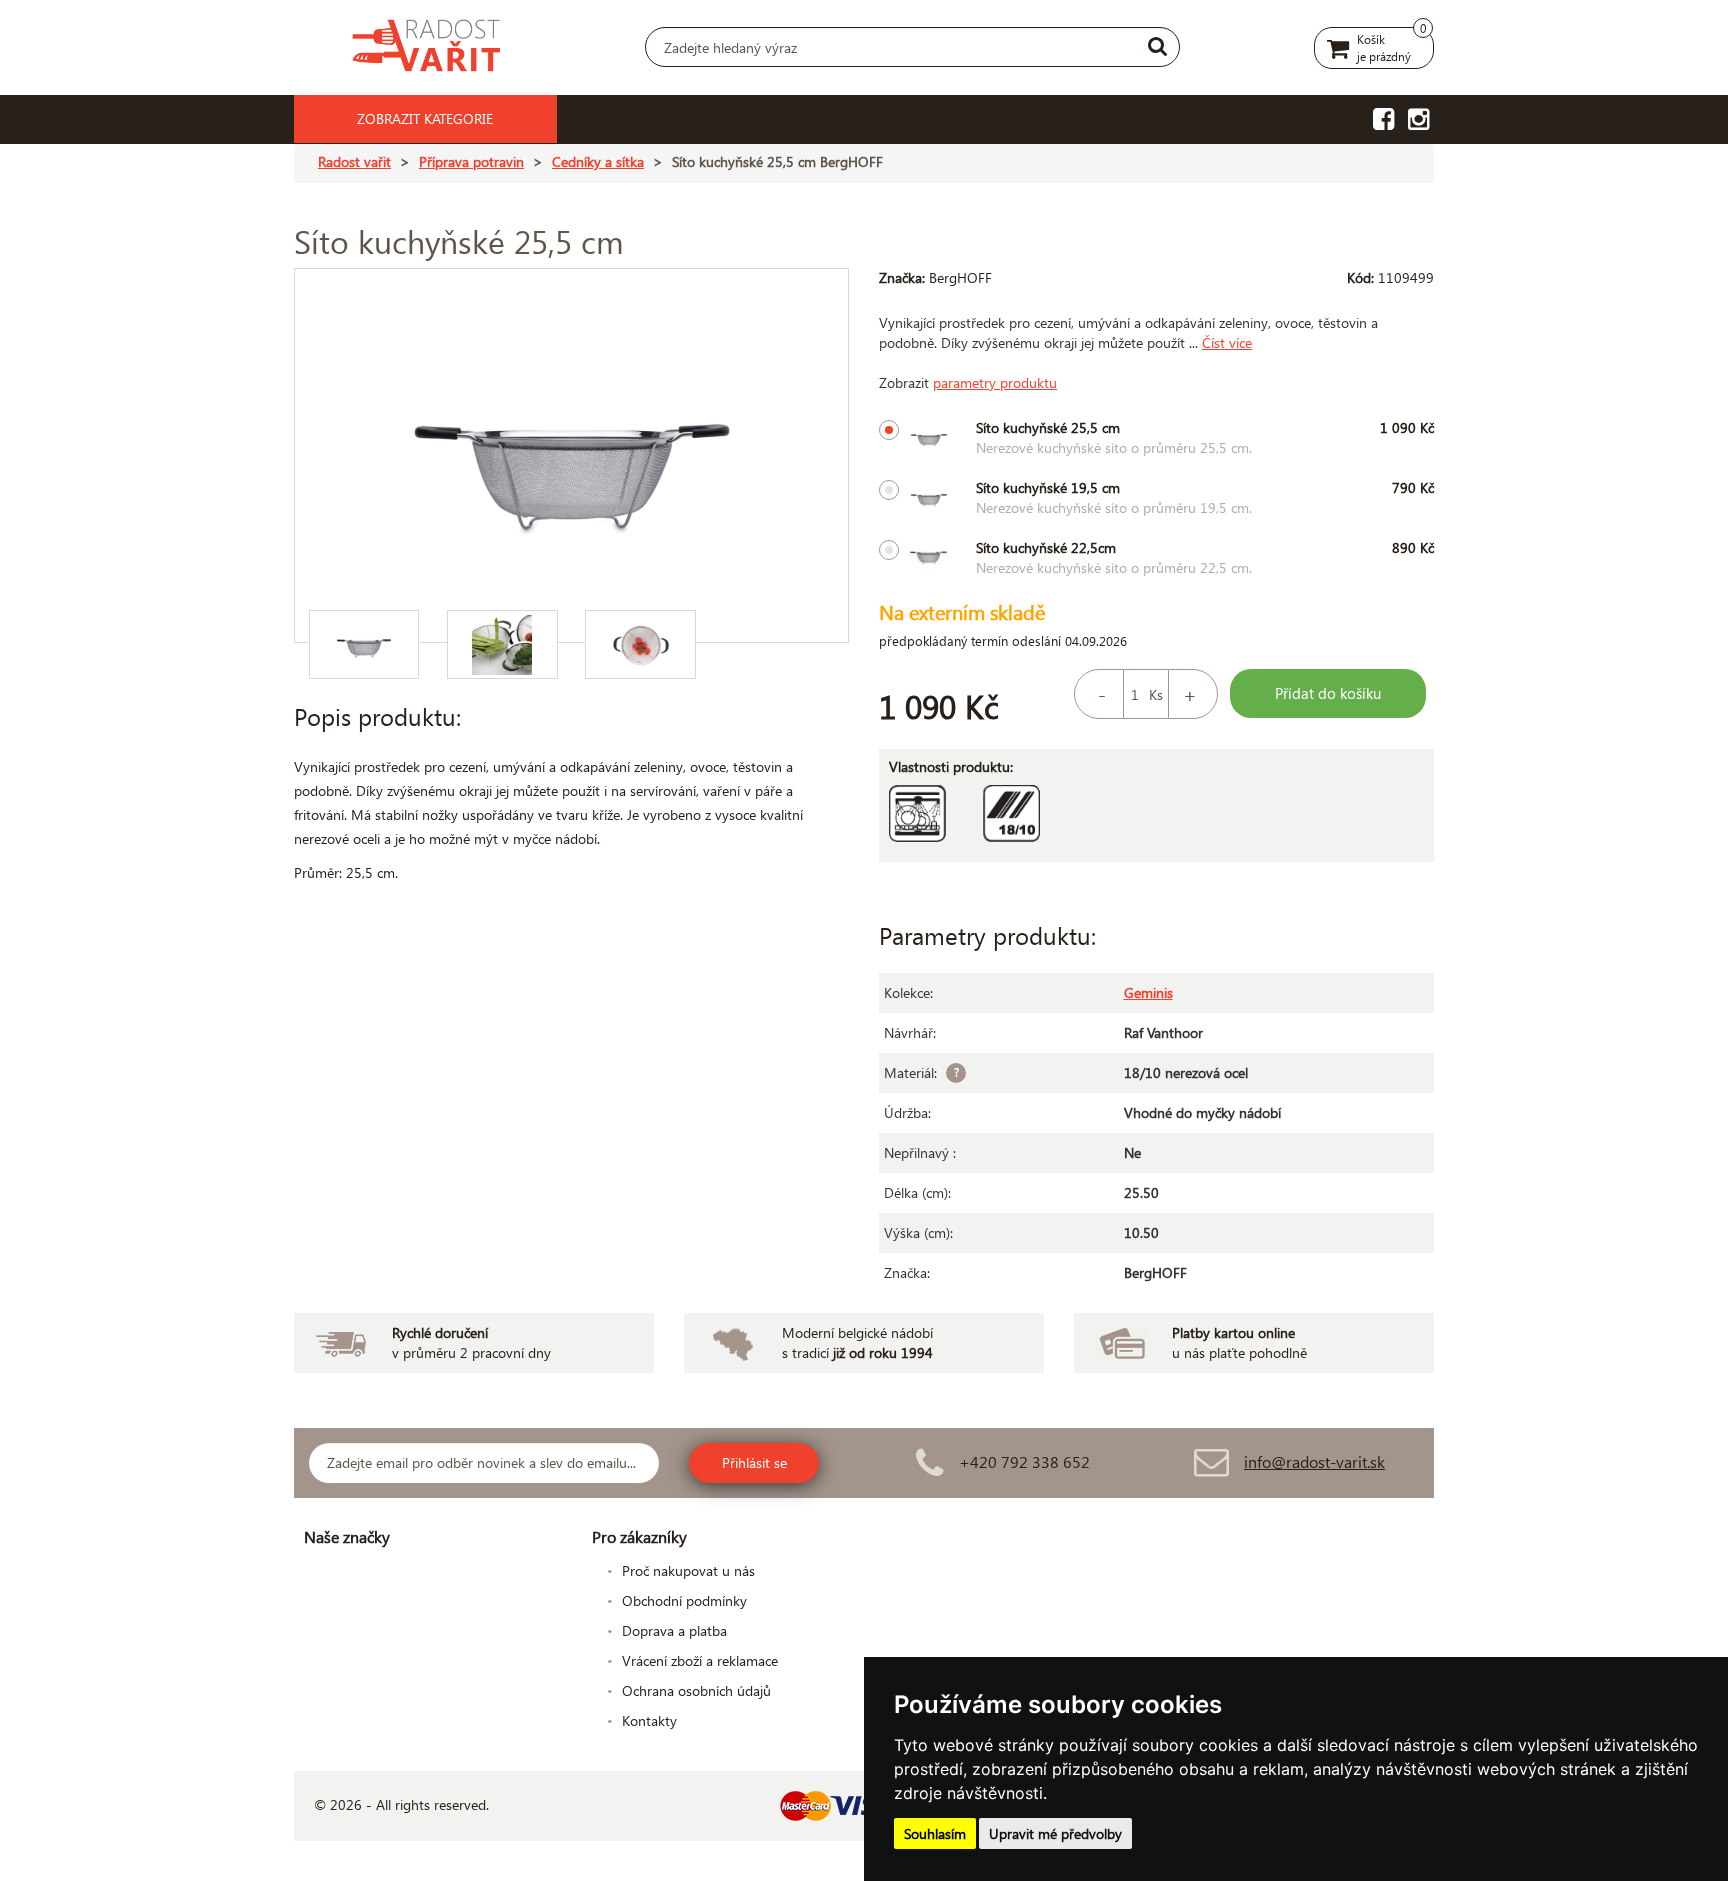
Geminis (1148, 992)
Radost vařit (354, 161)
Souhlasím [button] (935, 1833)
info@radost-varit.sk (1314, 1461)
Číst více (1227, 342)
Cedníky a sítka (598, 161)
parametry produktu (995, 382)
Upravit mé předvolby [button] (1055, 1833)
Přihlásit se (754, 1462)
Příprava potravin (471, 161)
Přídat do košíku (1328, 693)
